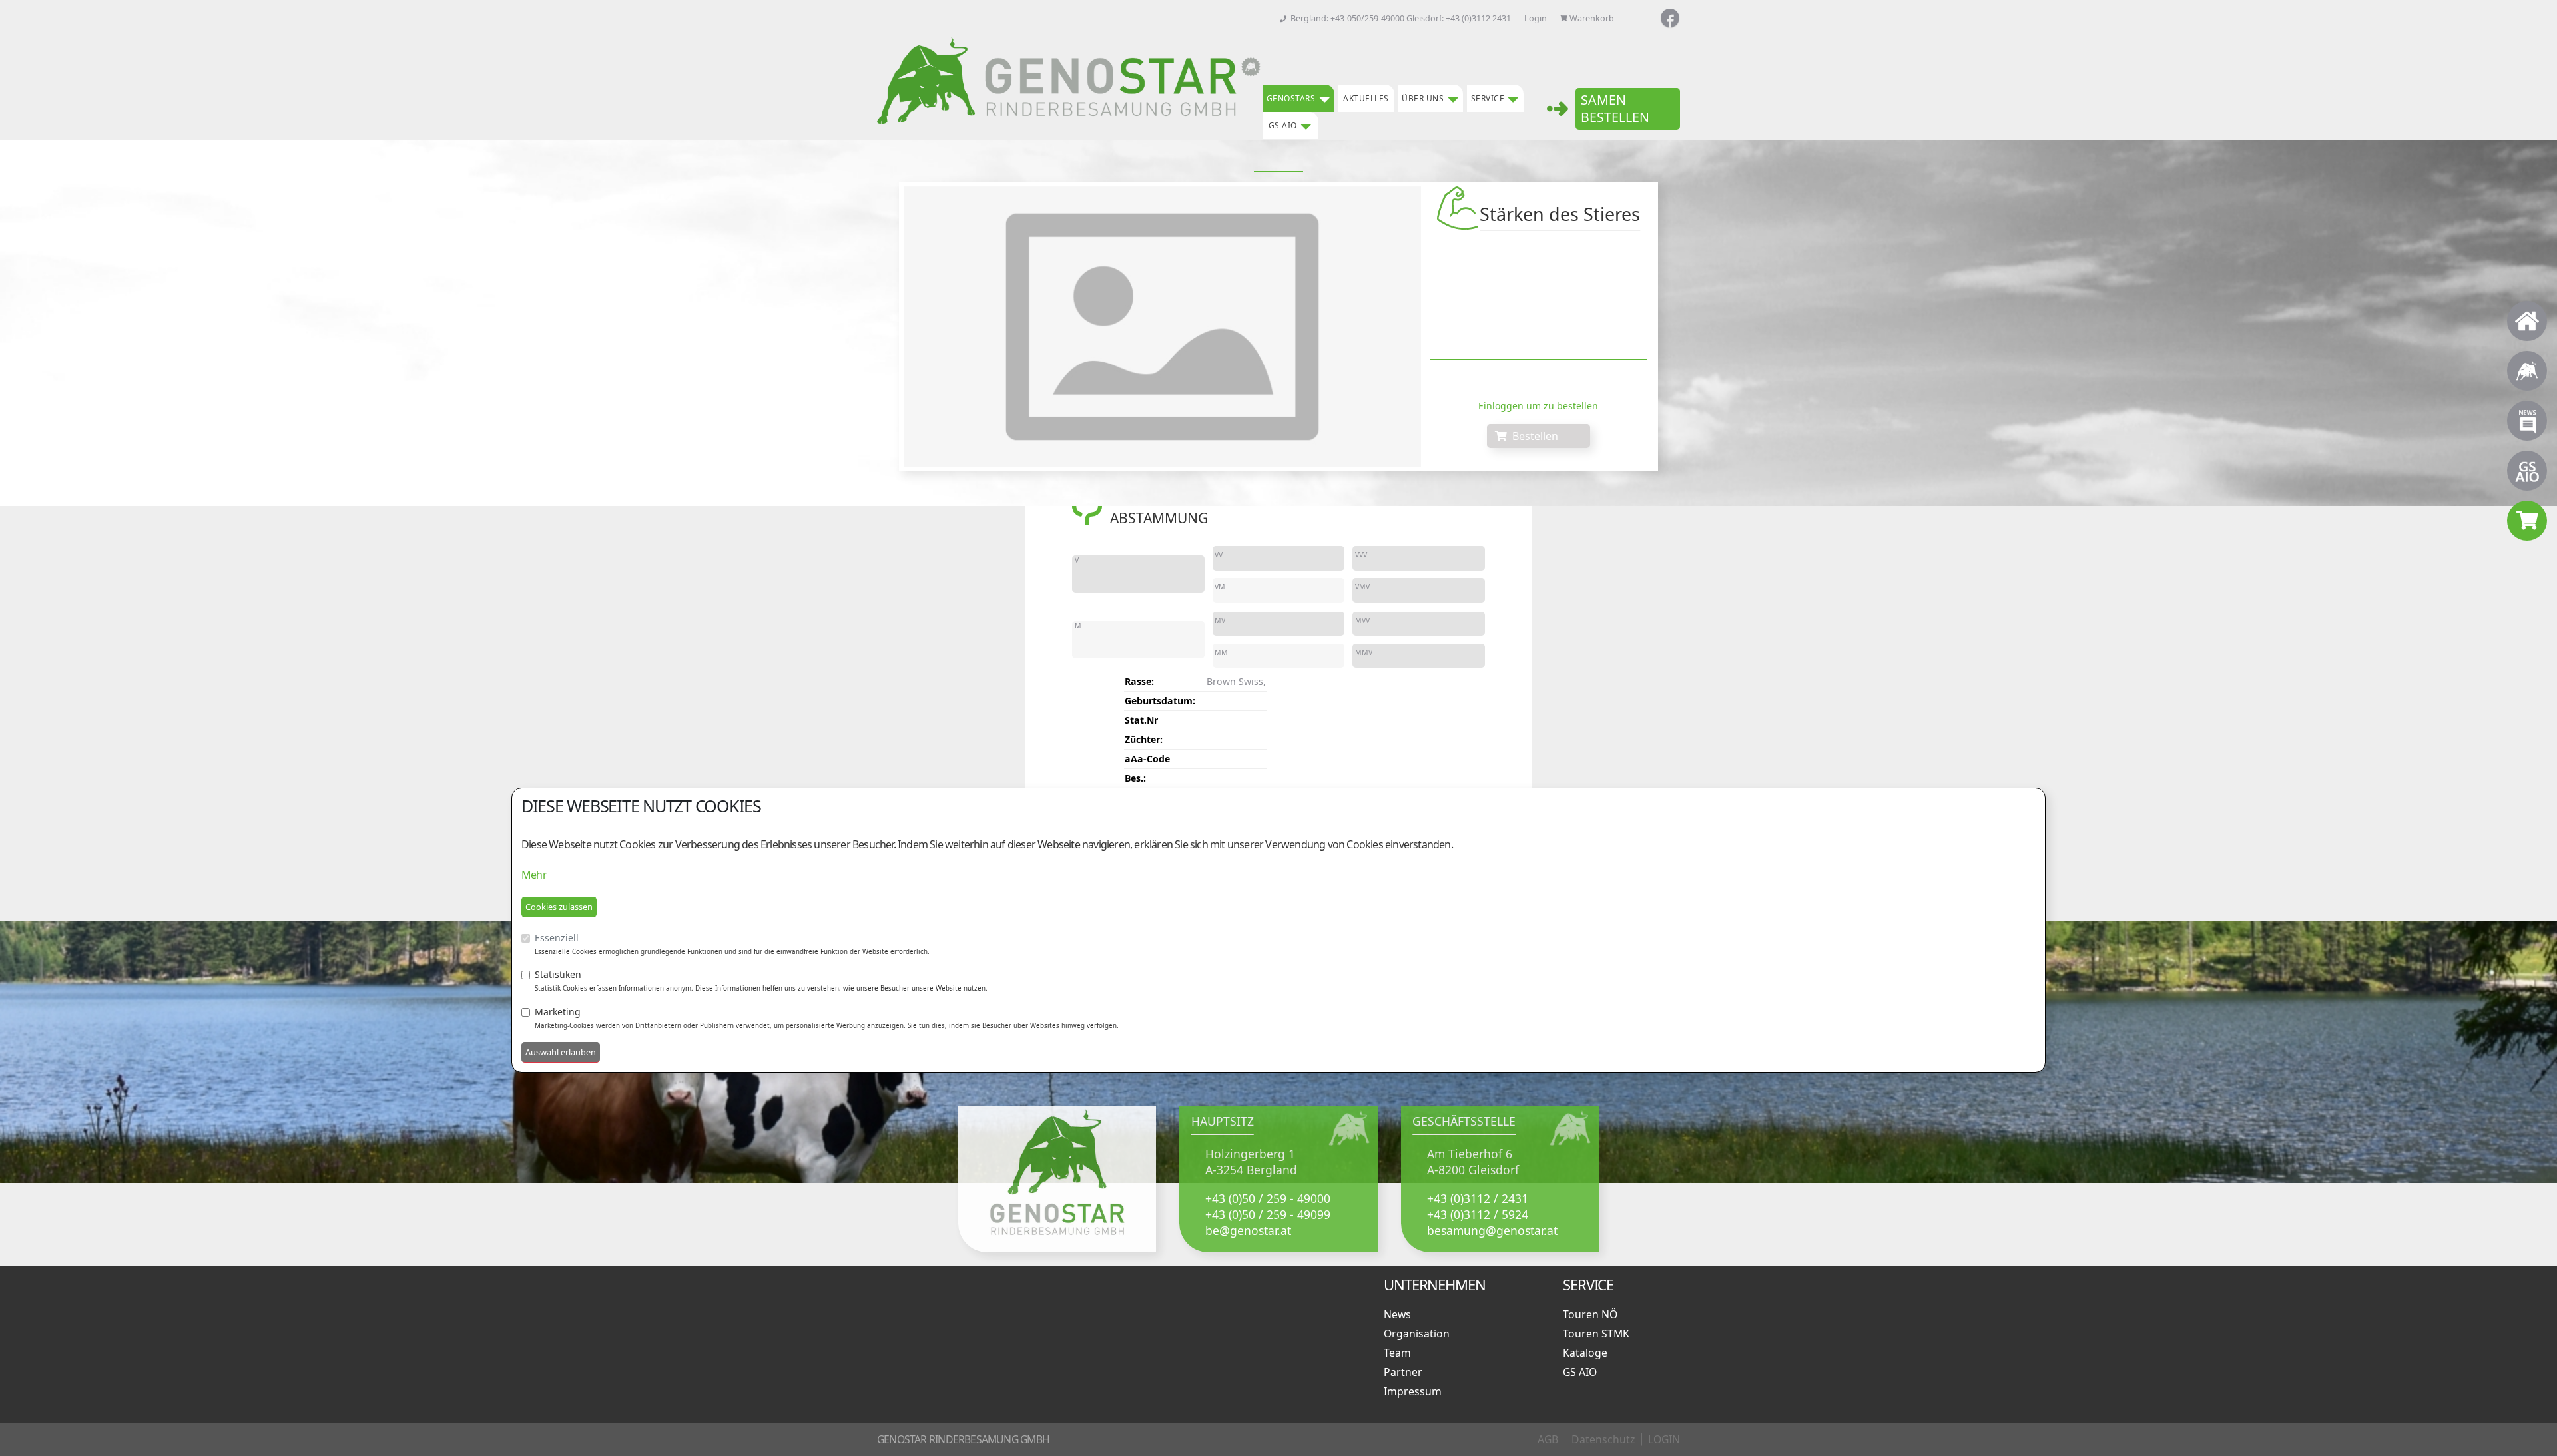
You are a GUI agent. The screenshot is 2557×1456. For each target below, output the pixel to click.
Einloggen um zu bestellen (1538, 406)
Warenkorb (1592, 18)
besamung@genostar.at (1492, 1230)
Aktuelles (1366, 98)
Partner (1406, 1372)
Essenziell (557, 938)
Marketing (558, 1012)
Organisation (1419, 1334)
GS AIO (1283, 125)
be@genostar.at (1248, 1230)
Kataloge (1588, 1353)
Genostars (1291, 98)
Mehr (534, 875)
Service (1488, 98)
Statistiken (558, 974)
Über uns (1423, 98)
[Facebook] (1670, 18)
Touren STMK (1599, 1334)
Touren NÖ (1593, 1314)
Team (1400, 1353)
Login (1536, 18)
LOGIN (1664, 1439)
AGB (1548, 1439)
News (1400, 1314)
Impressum (1415, 1391)
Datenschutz (1603, 1439)
